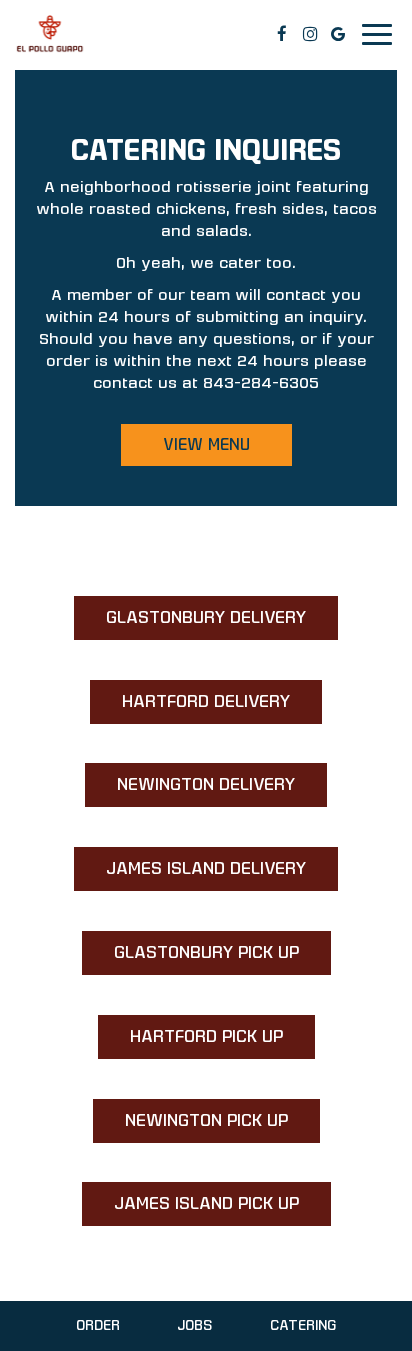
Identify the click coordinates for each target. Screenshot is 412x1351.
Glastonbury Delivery (190, 623)
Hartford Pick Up (190, 1042)
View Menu (206, 444)
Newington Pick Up (190, 1126)
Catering (303, 1325)
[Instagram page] (310, 34)
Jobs (194, 1325)
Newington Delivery (190, 790)
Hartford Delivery (190, 707)
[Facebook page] (282, 34)
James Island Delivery (190, 874)
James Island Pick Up (190, 1209)
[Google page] (338, 34)
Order (98, 1325)
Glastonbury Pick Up (190, 958)
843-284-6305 (261, 382)
